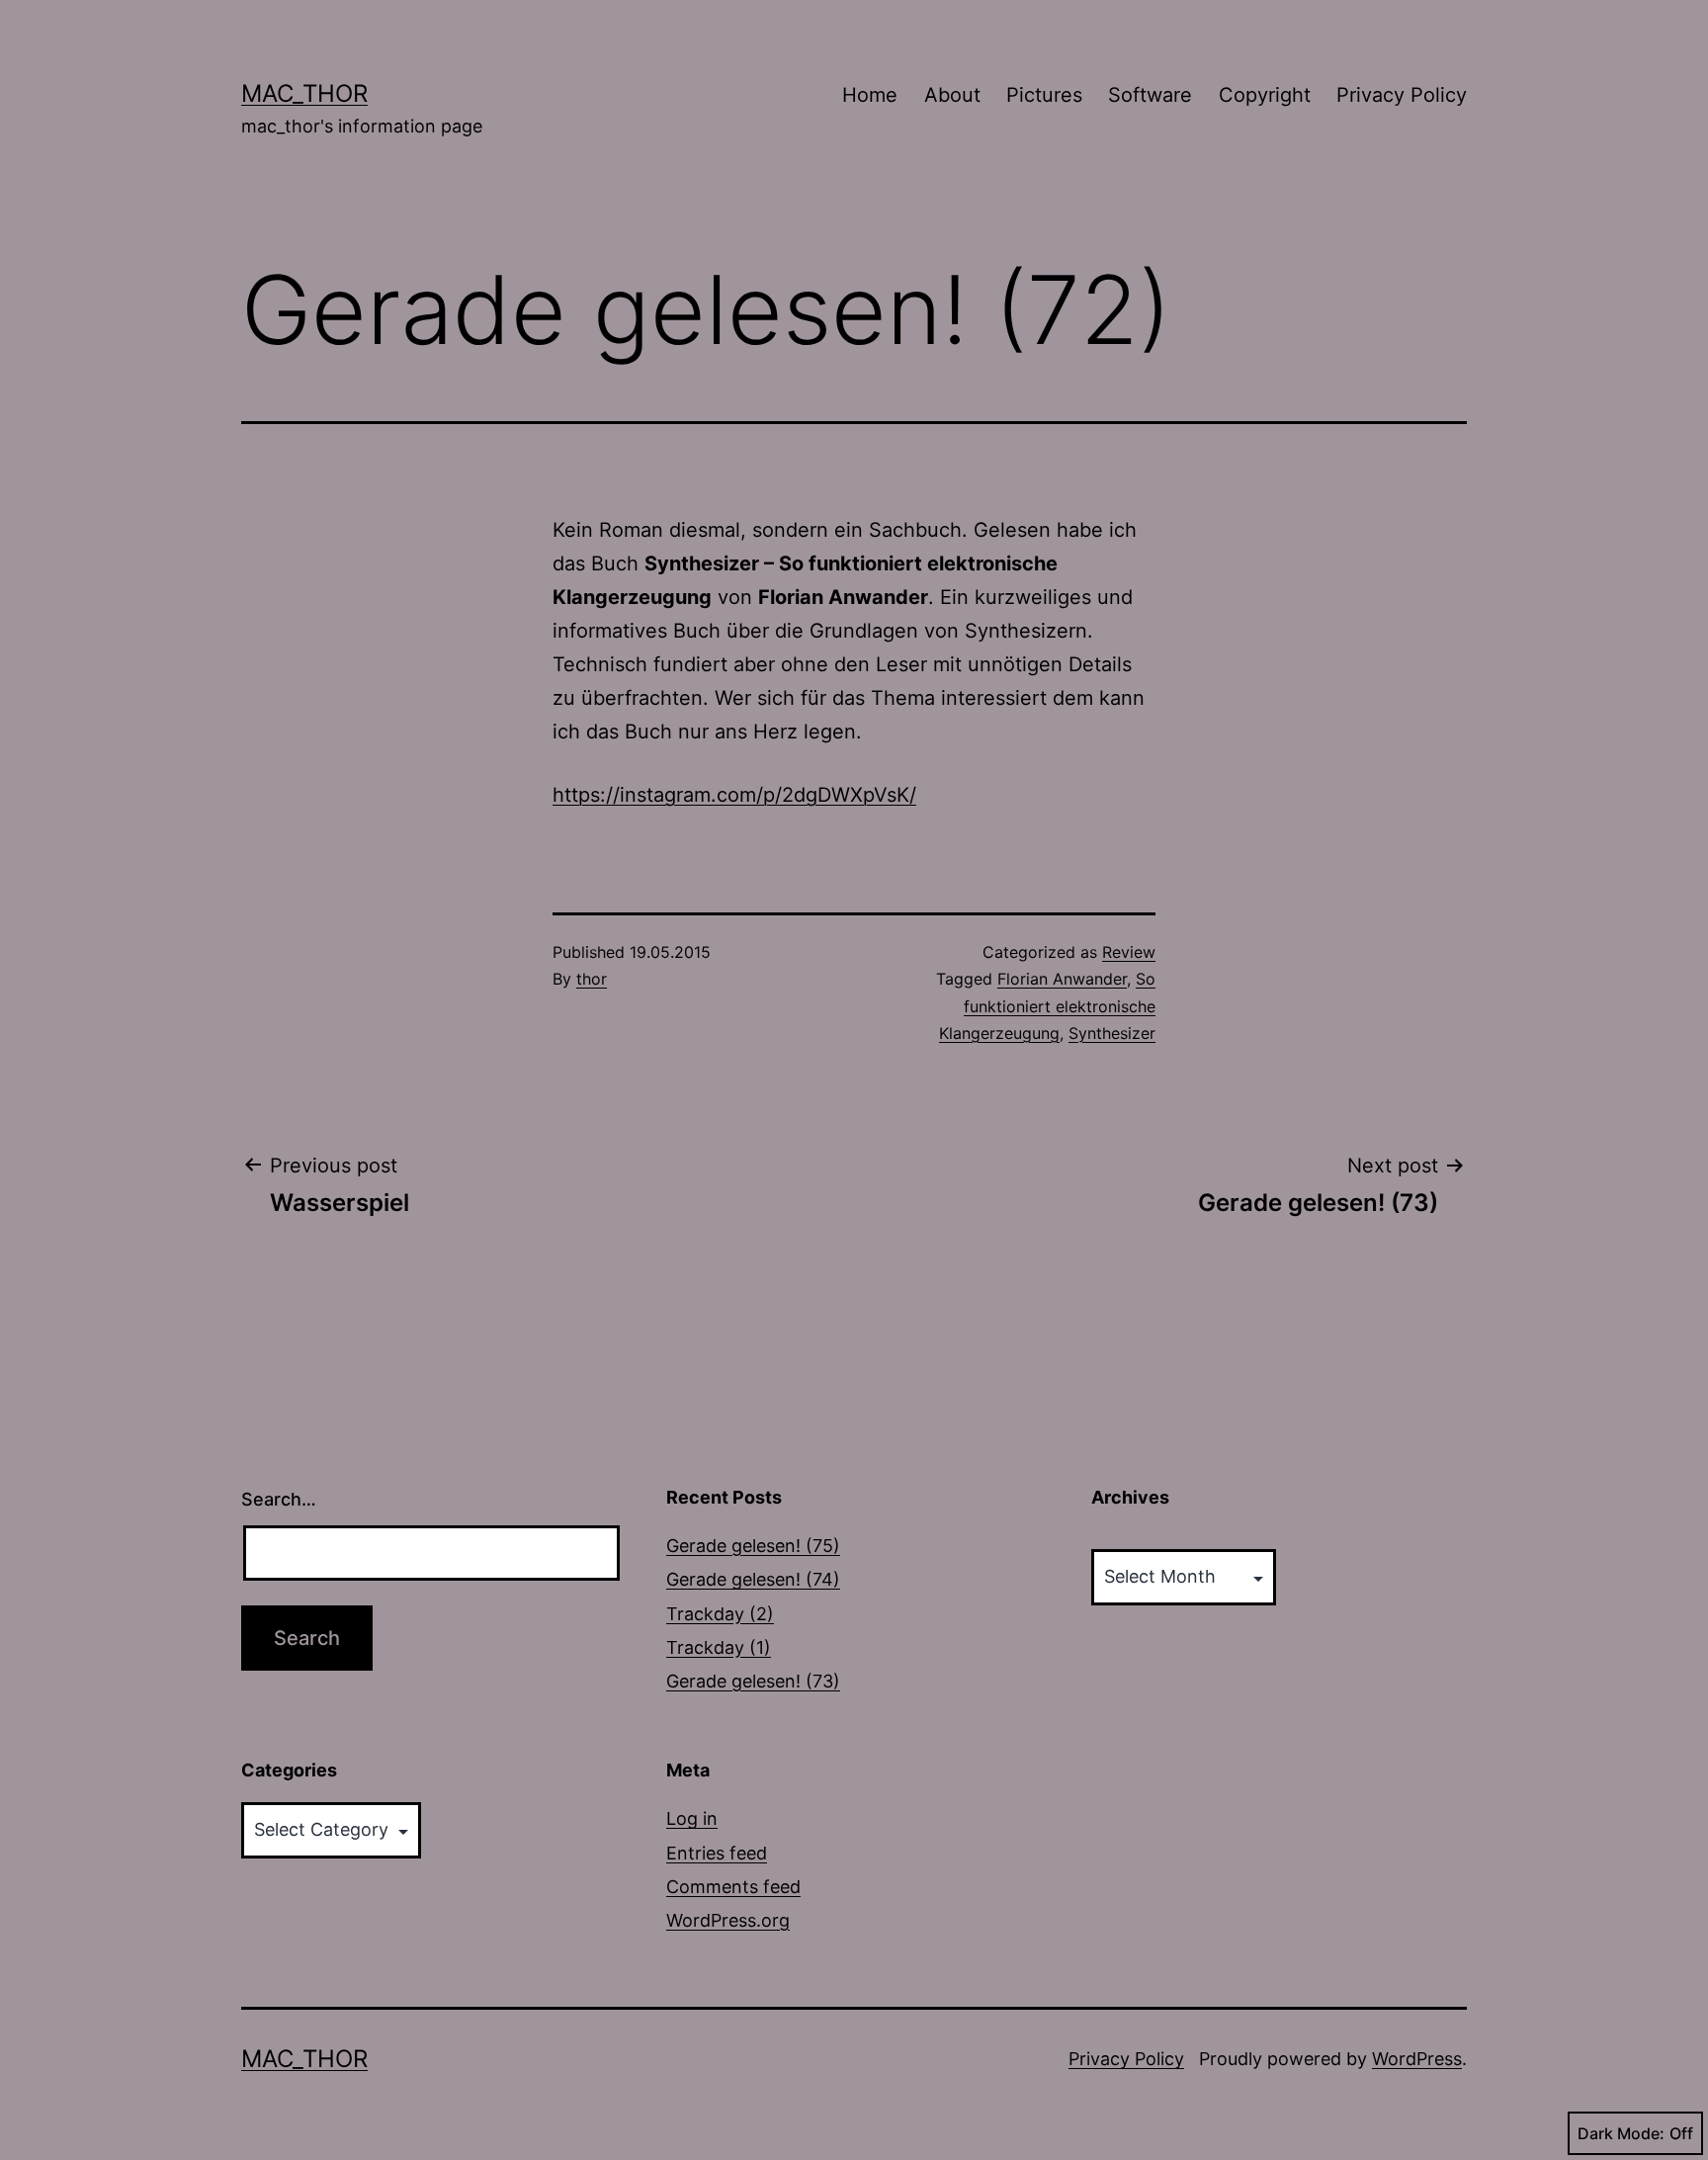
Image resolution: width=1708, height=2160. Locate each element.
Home (870, 95)
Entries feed (717, 1853)
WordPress (1417, 2059)
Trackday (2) (720, 1614)
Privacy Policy (1402, 95)
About (952, 95)
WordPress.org (728, 1920)
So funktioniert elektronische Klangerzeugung (1047, 1005)
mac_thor (304, 93)
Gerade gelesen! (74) (753, 1579)
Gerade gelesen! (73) (753, 1681)
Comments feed (733, 1887)
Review (1129, 952)
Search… (279, 1499)
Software (1150, 95)
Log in (692, 1818)
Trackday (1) (719, 1647)
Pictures (1044, 95)
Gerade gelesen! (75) (753, 1546)
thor (592, 979)
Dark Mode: (1621, 2133)
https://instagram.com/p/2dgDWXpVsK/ (734, 795)
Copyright (1265, 95)
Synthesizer (1112, 1033)
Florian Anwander (1062, 979)
